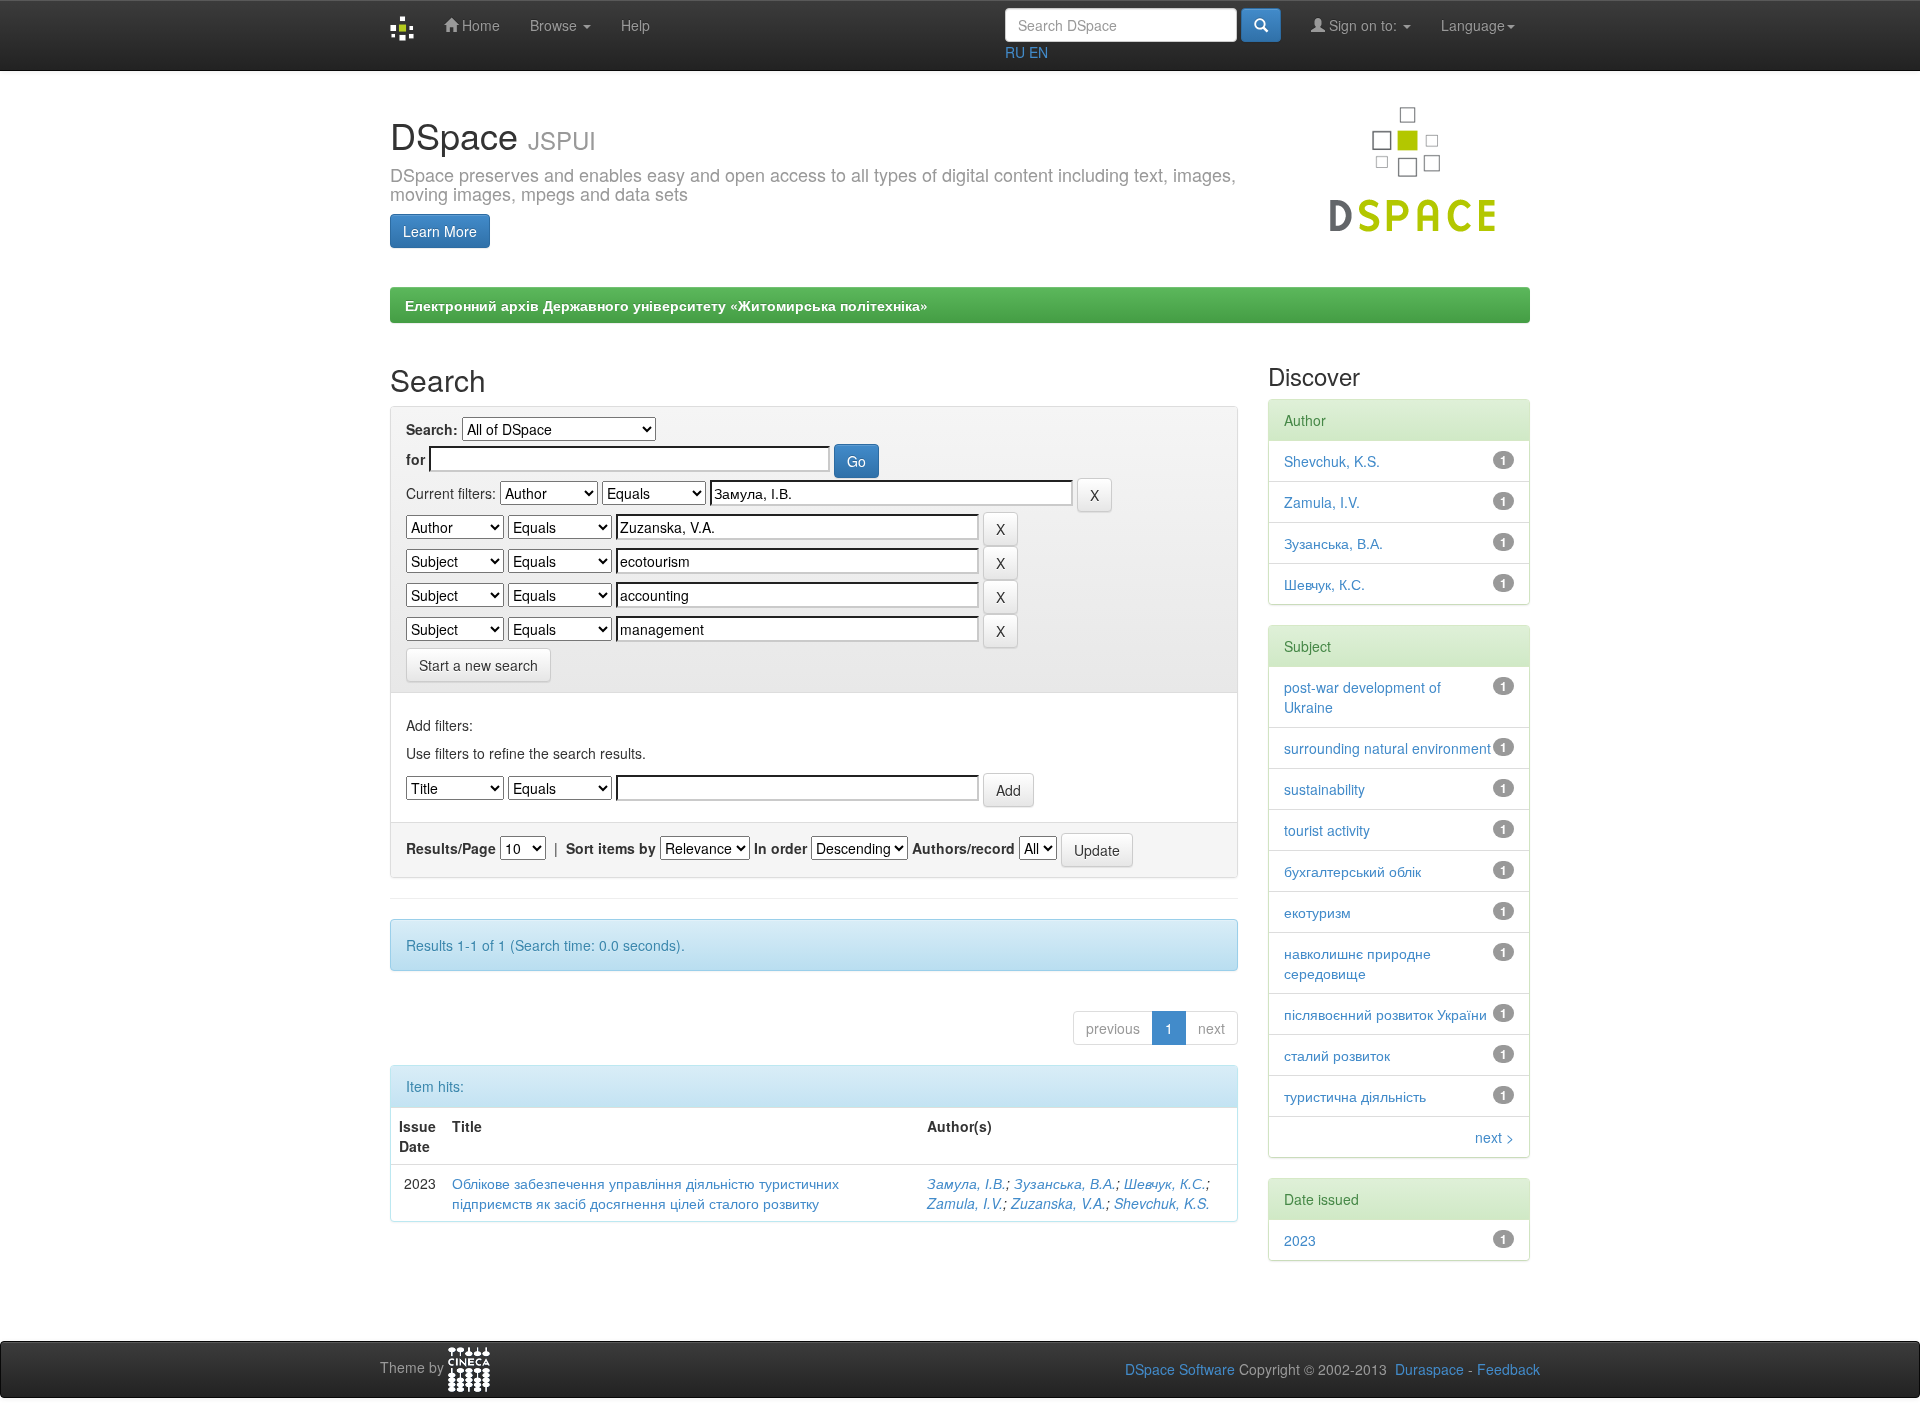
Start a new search (478, 665)
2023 (1300, 1240)
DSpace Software (1180, 1369)
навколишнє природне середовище (1357, 963)
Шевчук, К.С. (1165, 1183)
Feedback (1508, 1369)
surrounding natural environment (1387, 748)
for (415, 459)
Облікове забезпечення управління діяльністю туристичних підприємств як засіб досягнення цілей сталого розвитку (645, 1193)
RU (1015, 52)
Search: (432, 429)
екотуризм (1317, 912)
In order (780, 848)
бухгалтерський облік (1352, 871)
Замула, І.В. (966, 1183)
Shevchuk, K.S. (1162, 1203)
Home (479, 25)
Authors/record (963, 848)
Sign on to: (1363, 25)
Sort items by (611, 848)
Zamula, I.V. (965, 1203)
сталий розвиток (1337, 1055)
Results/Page (451, 848)
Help (635, 25)
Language (1473, 25)
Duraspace (1429, 1369)
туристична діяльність (1355, 1096)
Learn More (440, 231)
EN (1038, 52)
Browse (555, 25)
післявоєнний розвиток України (1385, 1014)
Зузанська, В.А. (1065, 1183)
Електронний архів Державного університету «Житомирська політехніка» (666, 305)
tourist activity (1327, 830)
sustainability (1324, 789)
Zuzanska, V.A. (1058, 1203)
